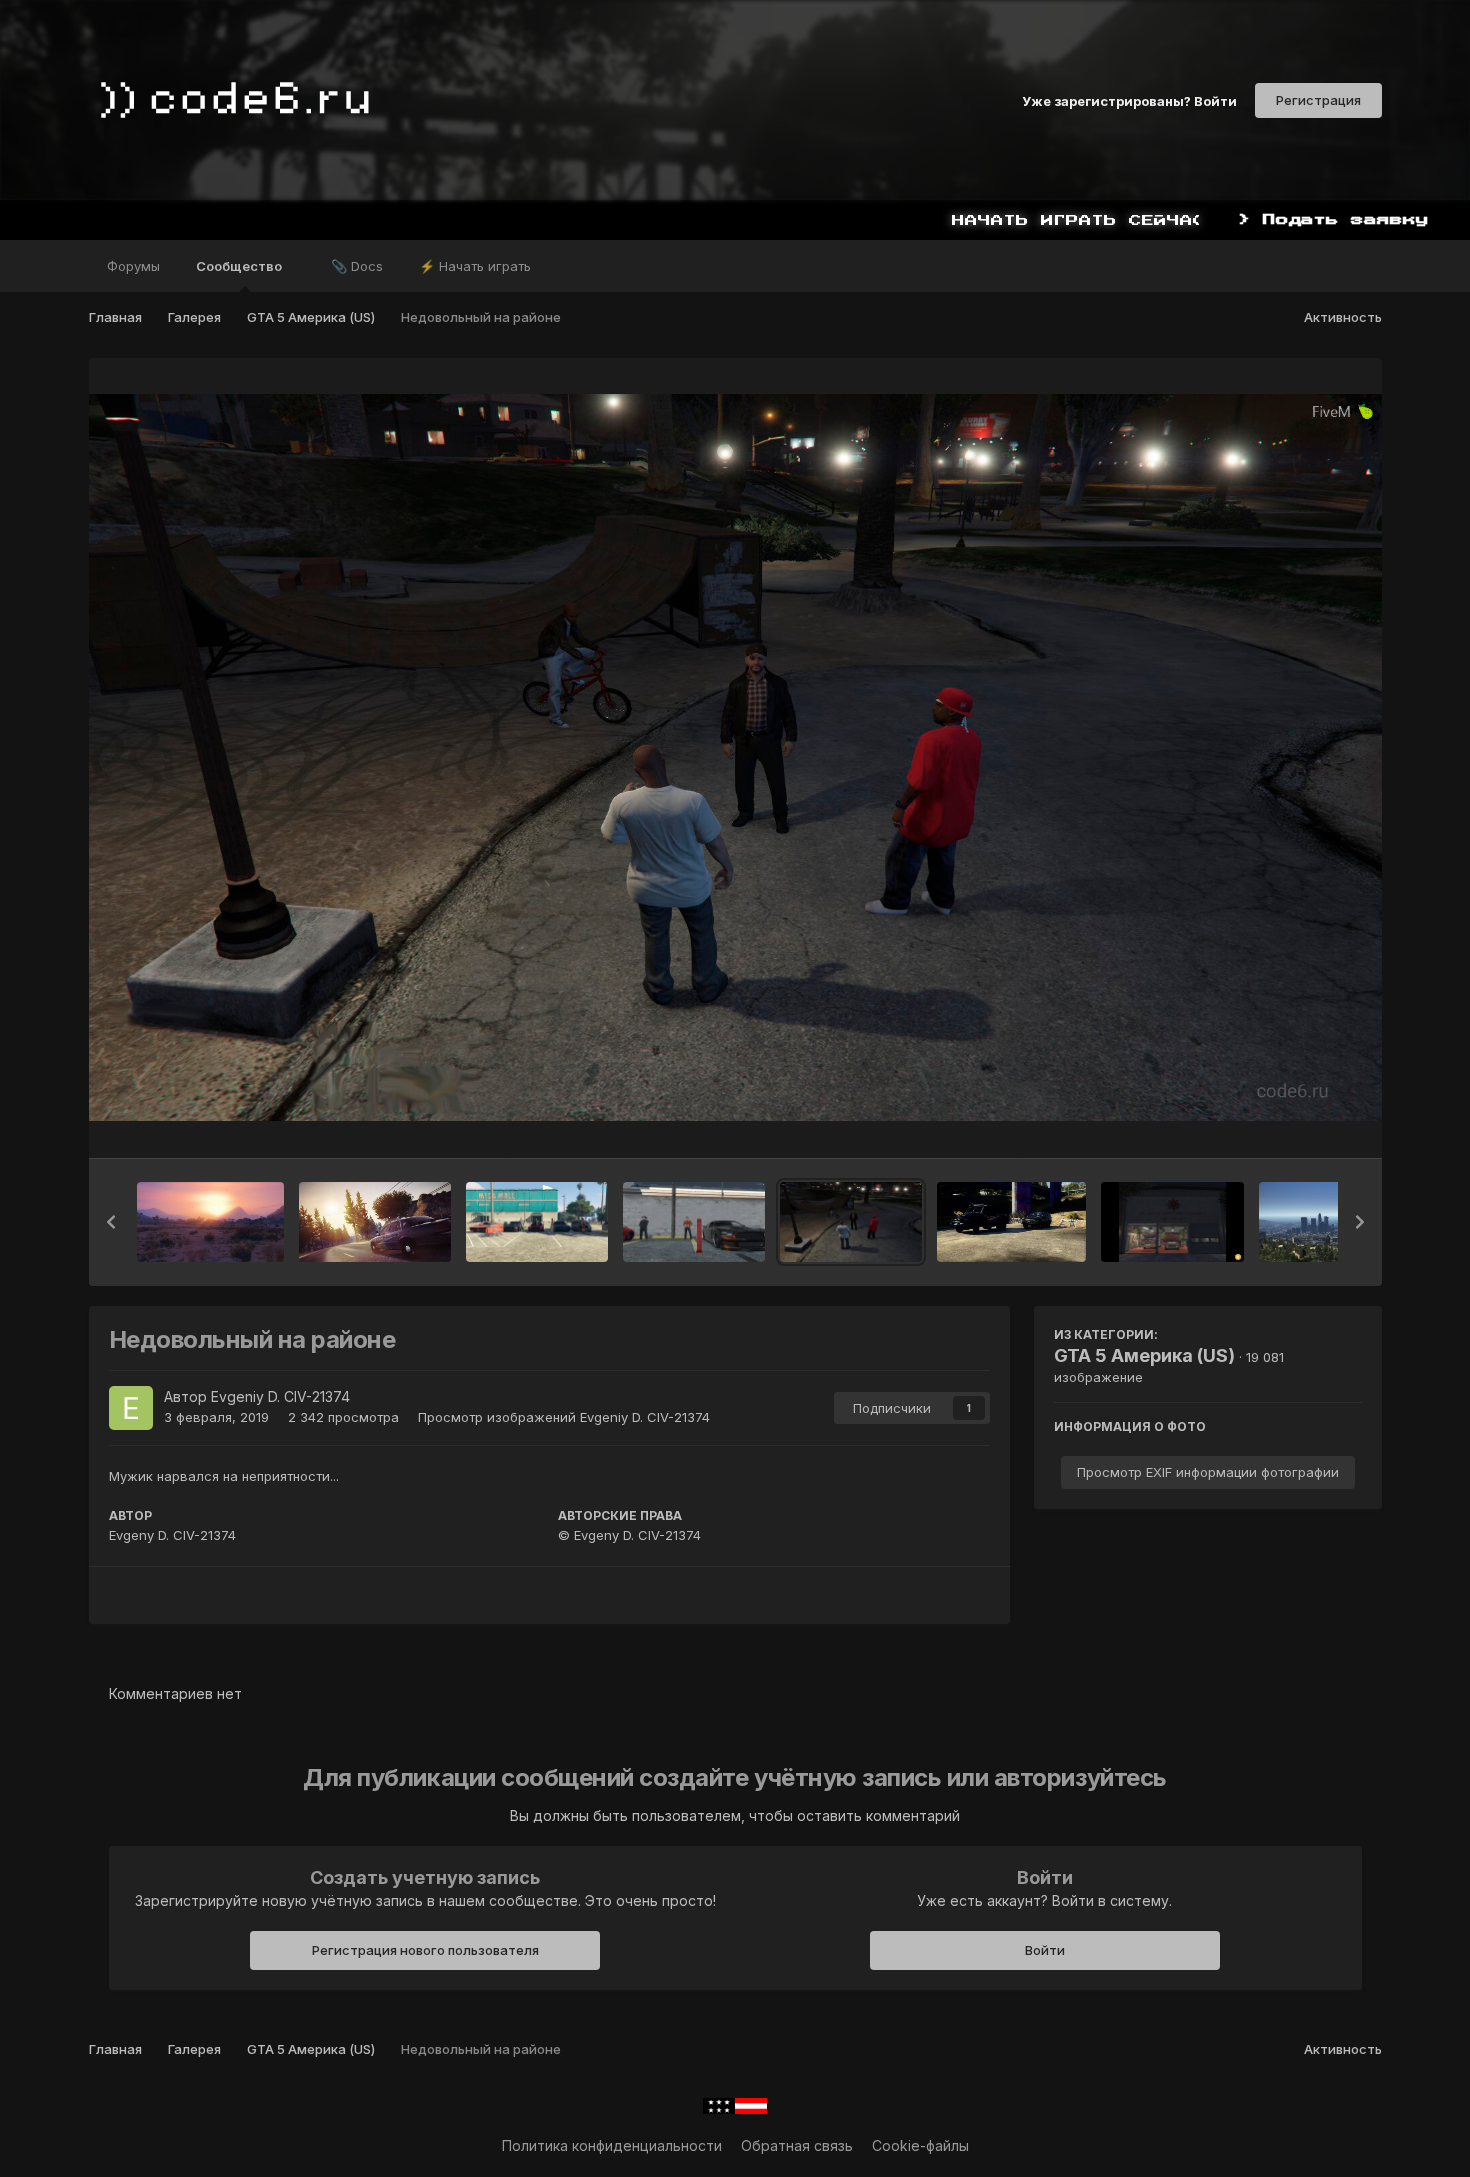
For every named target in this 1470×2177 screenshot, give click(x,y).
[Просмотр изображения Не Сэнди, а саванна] (211, 1222)
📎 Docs (357, 266)
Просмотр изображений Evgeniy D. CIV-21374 (564, 1417)
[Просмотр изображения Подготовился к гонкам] (694, 1222)
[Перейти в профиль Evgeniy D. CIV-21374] (131, 1408)
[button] (111, 1222)
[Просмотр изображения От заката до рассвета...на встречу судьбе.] (375, 1222)
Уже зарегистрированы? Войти (1129, 100)
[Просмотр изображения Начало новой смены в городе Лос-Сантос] (1173, 1222)
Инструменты (1291, 1122)
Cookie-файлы (920, 2145)
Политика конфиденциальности (612, 2145)
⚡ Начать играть (475, 266)
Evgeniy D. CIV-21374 (280, 1396)
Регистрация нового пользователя (425, 1950)
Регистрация (1318, 100)
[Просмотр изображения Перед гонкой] (537, 1222)
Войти (1045, 1950)
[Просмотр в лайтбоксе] (735, 757)
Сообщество (240, 266)
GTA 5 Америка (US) (1144, 1355)
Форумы (133, 266)
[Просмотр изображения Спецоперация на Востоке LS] (1011, 1222)
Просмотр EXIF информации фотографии (1208, 1472)
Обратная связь (797, 2145)
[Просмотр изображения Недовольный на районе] (851, 1222)
